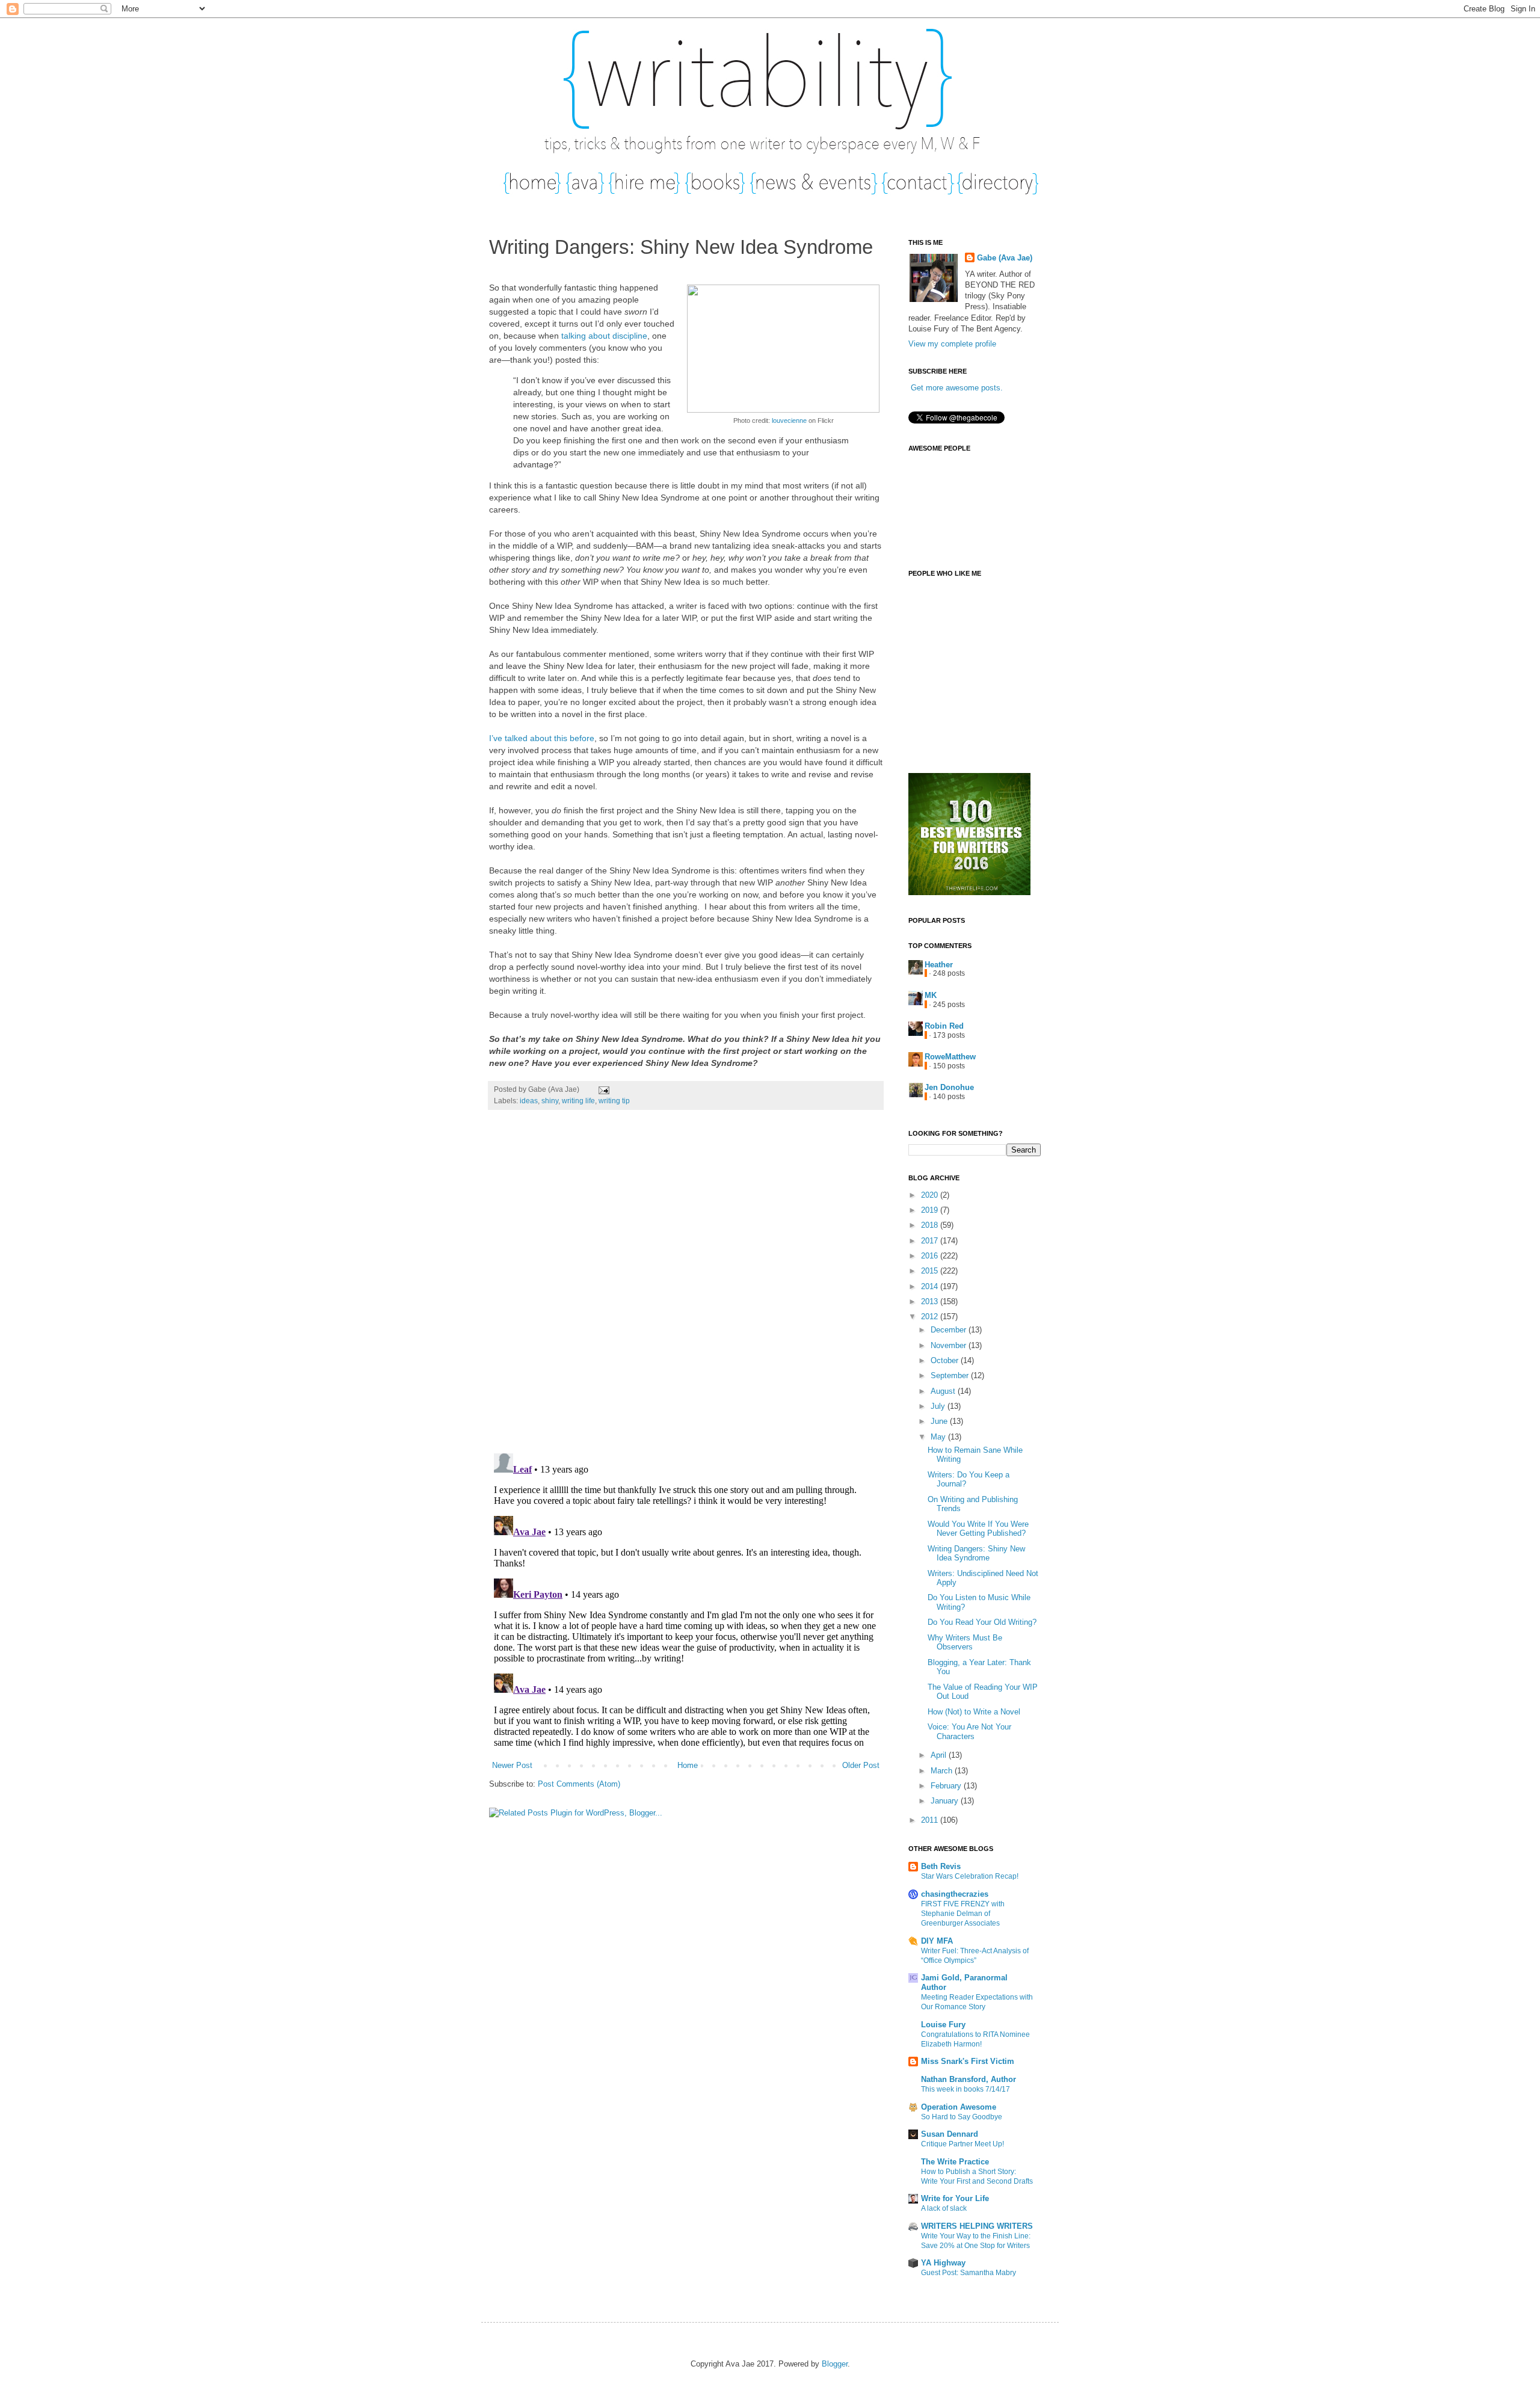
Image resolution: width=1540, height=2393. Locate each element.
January (946, 1801)
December (950, 1330)
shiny (550, 1101)
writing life (578, 1101)
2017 (931, 1241)
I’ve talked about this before (542, 738)
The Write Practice (955, 2162)
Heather (939, 965)
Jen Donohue (949, 1087)
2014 (931, 1286)
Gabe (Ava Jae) (1005, 258)
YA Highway (943, 2263)
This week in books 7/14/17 (966, 2089)
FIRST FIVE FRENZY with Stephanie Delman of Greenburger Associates (963, 1914)
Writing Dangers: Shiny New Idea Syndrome (976, 1554)
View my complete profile (952, 344)
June (940, 1421)
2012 (931, 1317)
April (940, 1755)
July (939, 1406)
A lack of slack (944, 2208)
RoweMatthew (950, 1057)
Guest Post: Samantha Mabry (969, 2273)
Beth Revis (941, 1866)
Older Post (861, 1765)
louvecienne (789, 420)
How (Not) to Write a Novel (974, 1712)
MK (931, 995)
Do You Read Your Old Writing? (982, 1622)
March (943, 1771)
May (939, 1437)
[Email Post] (602, 1089)
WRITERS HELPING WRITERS (977, 2226)
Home (688, 1765)
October (946, 1360)
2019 (931, 1210)
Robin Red (944, 1026)
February (947, 1786)
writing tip (614, 1101)
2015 (931, 1271)
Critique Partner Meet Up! (962, 2144)
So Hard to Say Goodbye (962, 2117)
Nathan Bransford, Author (969, 2079)
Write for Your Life (955, 2198)
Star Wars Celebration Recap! (970, 1876)
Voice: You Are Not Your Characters (969, 1732)
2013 (931, 1301)
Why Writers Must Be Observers (965, 1643)
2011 (931, 1820)
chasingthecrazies (955, 1894)
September (951, 1375)
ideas (529, 1101)
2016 (931, 1256)
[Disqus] (686, 1288)
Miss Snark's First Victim (968, 2061)
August (944, 1391)
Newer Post (512, 1765)
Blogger (835, 2364)
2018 (931, 1225)
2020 (931, 1195)
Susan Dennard (950, 2134)
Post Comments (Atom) (579, 1784)
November (950, 1345)
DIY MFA (937, 1941)
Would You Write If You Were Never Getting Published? (978, 1529)
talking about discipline (604, 336)
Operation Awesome (959, 2107)
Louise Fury (943, 2025)
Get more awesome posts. (957, 388)
